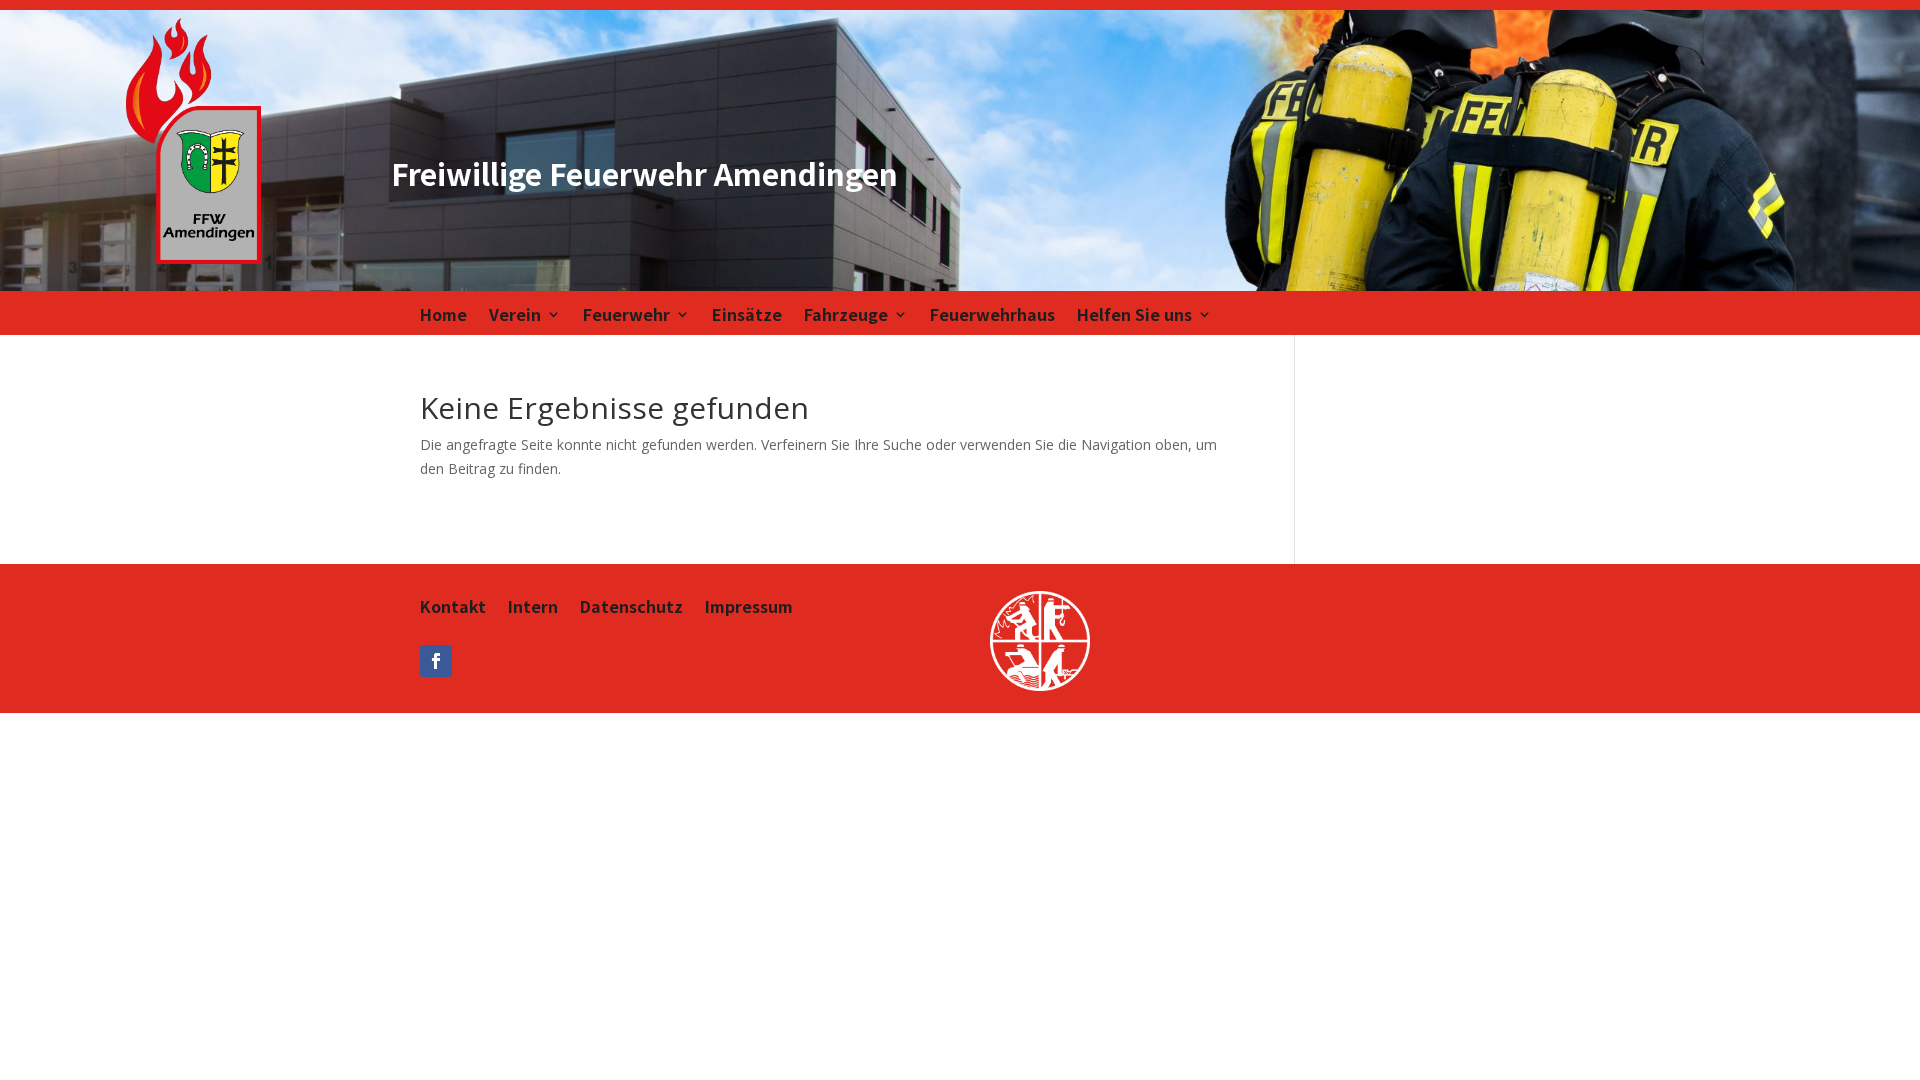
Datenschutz (631, 608)
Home (443, 316)
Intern (533, 608)
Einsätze (747, 316)
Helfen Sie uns (1134, 316)
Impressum (749, 608)
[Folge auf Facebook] (436, 661)
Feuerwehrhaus (992, 316)
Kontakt (453, 608)
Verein (515, 316)
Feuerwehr (626, 316)
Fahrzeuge (846, 316)
